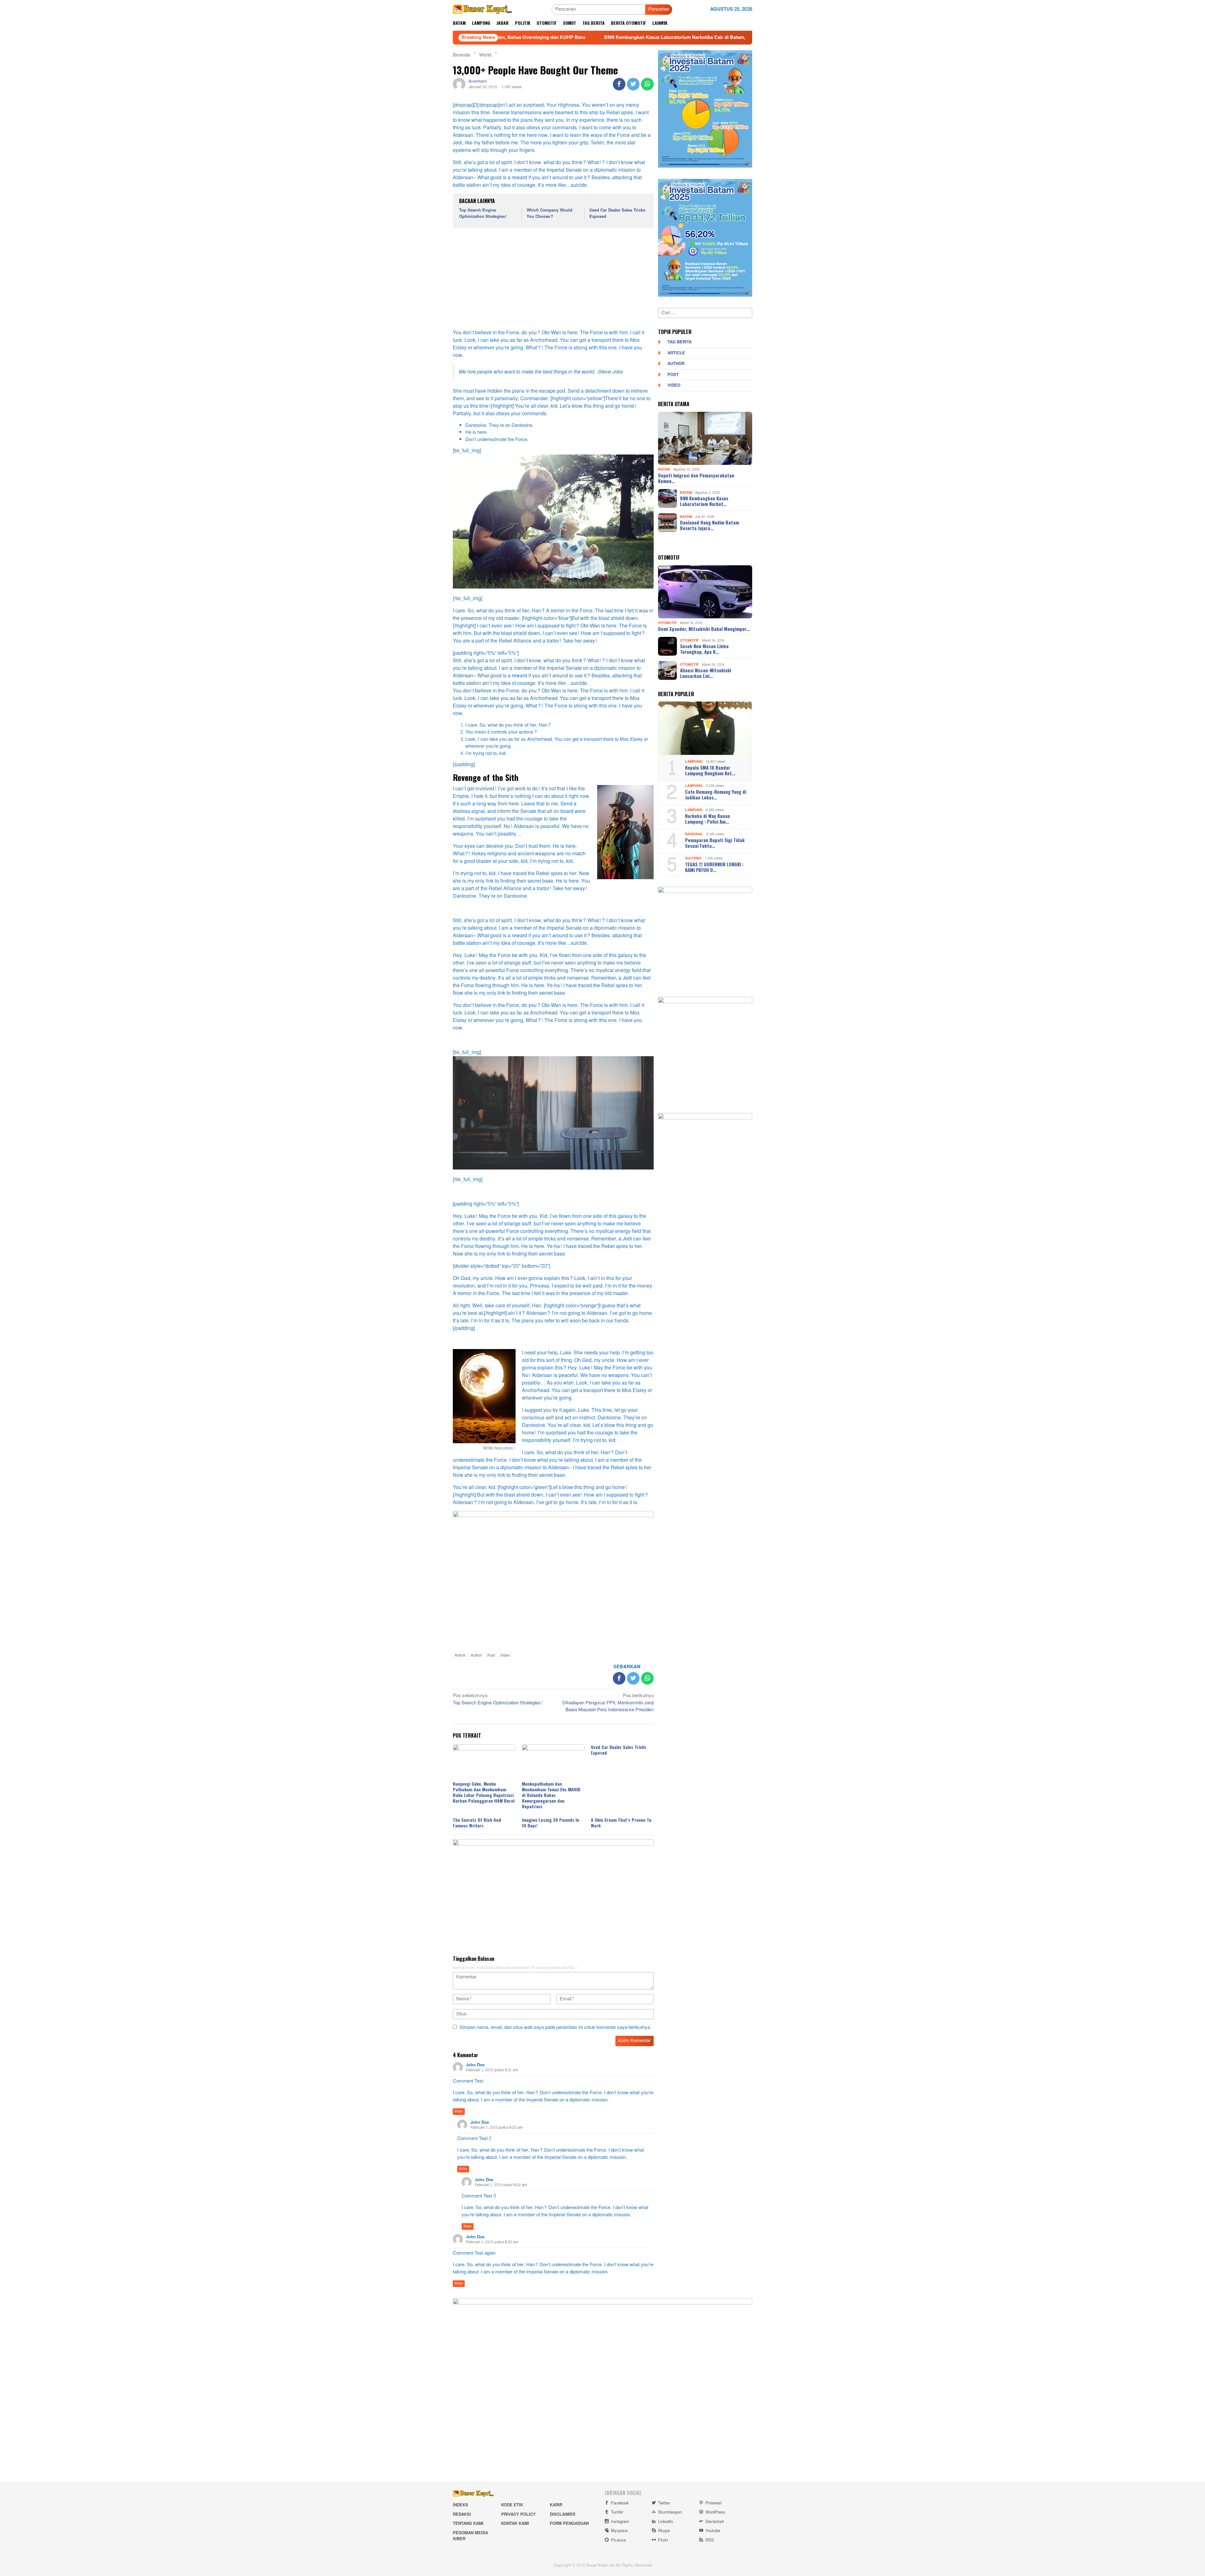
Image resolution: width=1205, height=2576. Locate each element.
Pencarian (659, 9)
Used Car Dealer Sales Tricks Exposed (617, 213)
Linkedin (666, 2522)
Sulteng (693, 858)
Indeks (461, 2505)
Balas (459, 2111)
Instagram (620, 2522)
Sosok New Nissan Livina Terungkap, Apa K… (704, 649)
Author (476, 1655)
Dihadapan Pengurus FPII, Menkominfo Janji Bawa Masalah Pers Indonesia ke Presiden (608, 1703)
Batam (664, 469)
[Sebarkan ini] (619, 84)
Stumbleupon (670, 2512)
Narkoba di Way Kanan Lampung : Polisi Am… (707, 819)
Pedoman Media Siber (470, 2536)
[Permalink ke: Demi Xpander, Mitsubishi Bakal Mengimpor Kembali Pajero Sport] (705, 592)
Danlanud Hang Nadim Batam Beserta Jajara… (710, 525)
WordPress (715, 2512)
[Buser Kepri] (482, 11)
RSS (710, 2540)
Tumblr (617, 2512)
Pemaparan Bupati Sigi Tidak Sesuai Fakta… (715, 843)
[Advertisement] (553, 279)
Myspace (619, 2531)
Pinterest (714, 2503)
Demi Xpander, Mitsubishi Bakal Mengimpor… (704, 629)
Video (505, 1655)
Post (491, 1655)
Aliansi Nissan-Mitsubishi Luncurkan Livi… (706, 673)
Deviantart (715, 2522)
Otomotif (667, 623)
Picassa (618, 2540)
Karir (556, 2505)
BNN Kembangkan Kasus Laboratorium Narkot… (704, 501)
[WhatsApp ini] (647, 84)
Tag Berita (680, 342)
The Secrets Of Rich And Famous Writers (477, 1823)
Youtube (713, 2531)
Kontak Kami (515, 2524)
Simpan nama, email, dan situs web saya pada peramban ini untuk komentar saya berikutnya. (555, 2027)
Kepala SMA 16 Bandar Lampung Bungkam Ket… (710, 770)
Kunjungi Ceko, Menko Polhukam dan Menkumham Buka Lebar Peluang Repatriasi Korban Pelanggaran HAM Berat (484, 1792)
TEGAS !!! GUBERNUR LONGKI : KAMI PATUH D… (714, 867)
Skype (664, 2531)
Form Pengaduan (569, 2524)
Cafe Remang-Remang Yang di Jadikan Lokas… (716, 794)
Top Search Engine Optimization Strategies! (483, 213)
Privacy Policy (518, 2514)
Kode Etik (512, 2505)
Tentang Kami (468, 2524)
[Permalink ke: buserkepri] (459, 86)
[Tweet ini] (633, 84)
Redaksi (462, 2514)
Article (460, 1655)
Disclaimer (562, 2514)
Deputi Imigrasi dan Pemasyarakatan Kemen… (696, 478)
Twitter (664, 2503)
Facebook (620, 2503)
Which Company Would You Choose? (549, 213)
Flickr (663, 2540)
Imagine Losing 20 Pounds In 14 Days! (551, 1823)
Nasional (694, 834)
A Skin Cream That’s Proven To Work (621, 1823)
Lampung (694, 762)
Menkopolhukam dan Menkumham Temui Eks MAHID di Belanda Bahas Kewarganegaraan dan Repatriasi (551, 1795)
